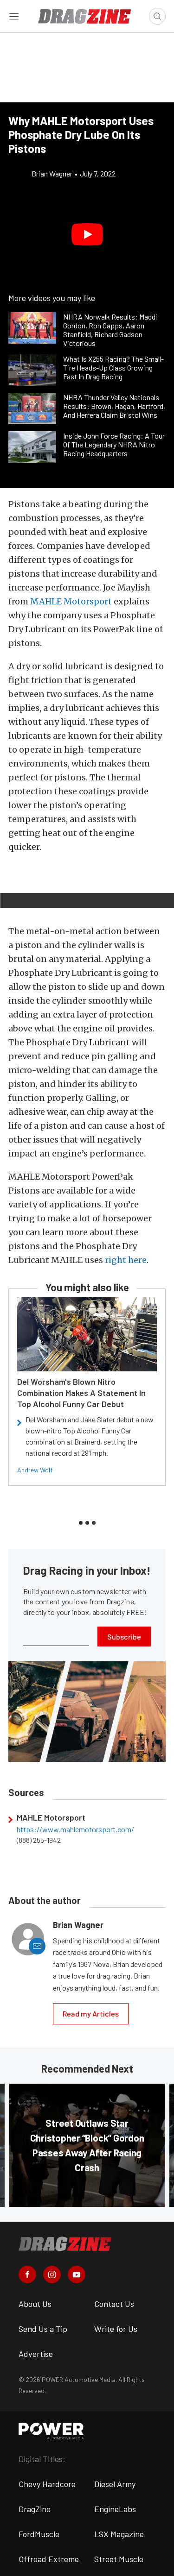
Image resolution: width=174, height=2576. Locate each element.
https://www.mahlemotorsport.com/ (75, 1829)
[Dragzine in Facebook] (27, 2274)
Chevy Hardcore (47, 2484)
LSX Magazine (119, 2534)
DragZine (35, 2509)
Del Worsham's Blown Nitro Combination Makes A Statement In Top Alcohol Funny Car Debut (81, 1393)
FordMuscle (39, 2534)
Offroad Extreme (49, 2559)
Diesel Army (115, 2484)
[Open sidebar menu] (14, 16)
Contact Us (114, 2304)
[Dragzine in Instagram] (52, 2274)
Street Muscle (119, 2559)
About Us (35, 2304)
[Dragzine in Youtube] (77, 2274)
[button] (87, 235)
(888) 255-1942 (39, 1840)
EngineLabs (115, 2509)
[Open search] (157, 16)
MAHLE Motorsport (71, 601)
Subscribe (124, 1637)
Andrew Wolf (35, 1470)
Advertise (36, 2354)
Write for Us (116, 2329)
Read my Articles (91, 2014)
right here (126, 1260)
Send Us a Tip (43, 2329)
